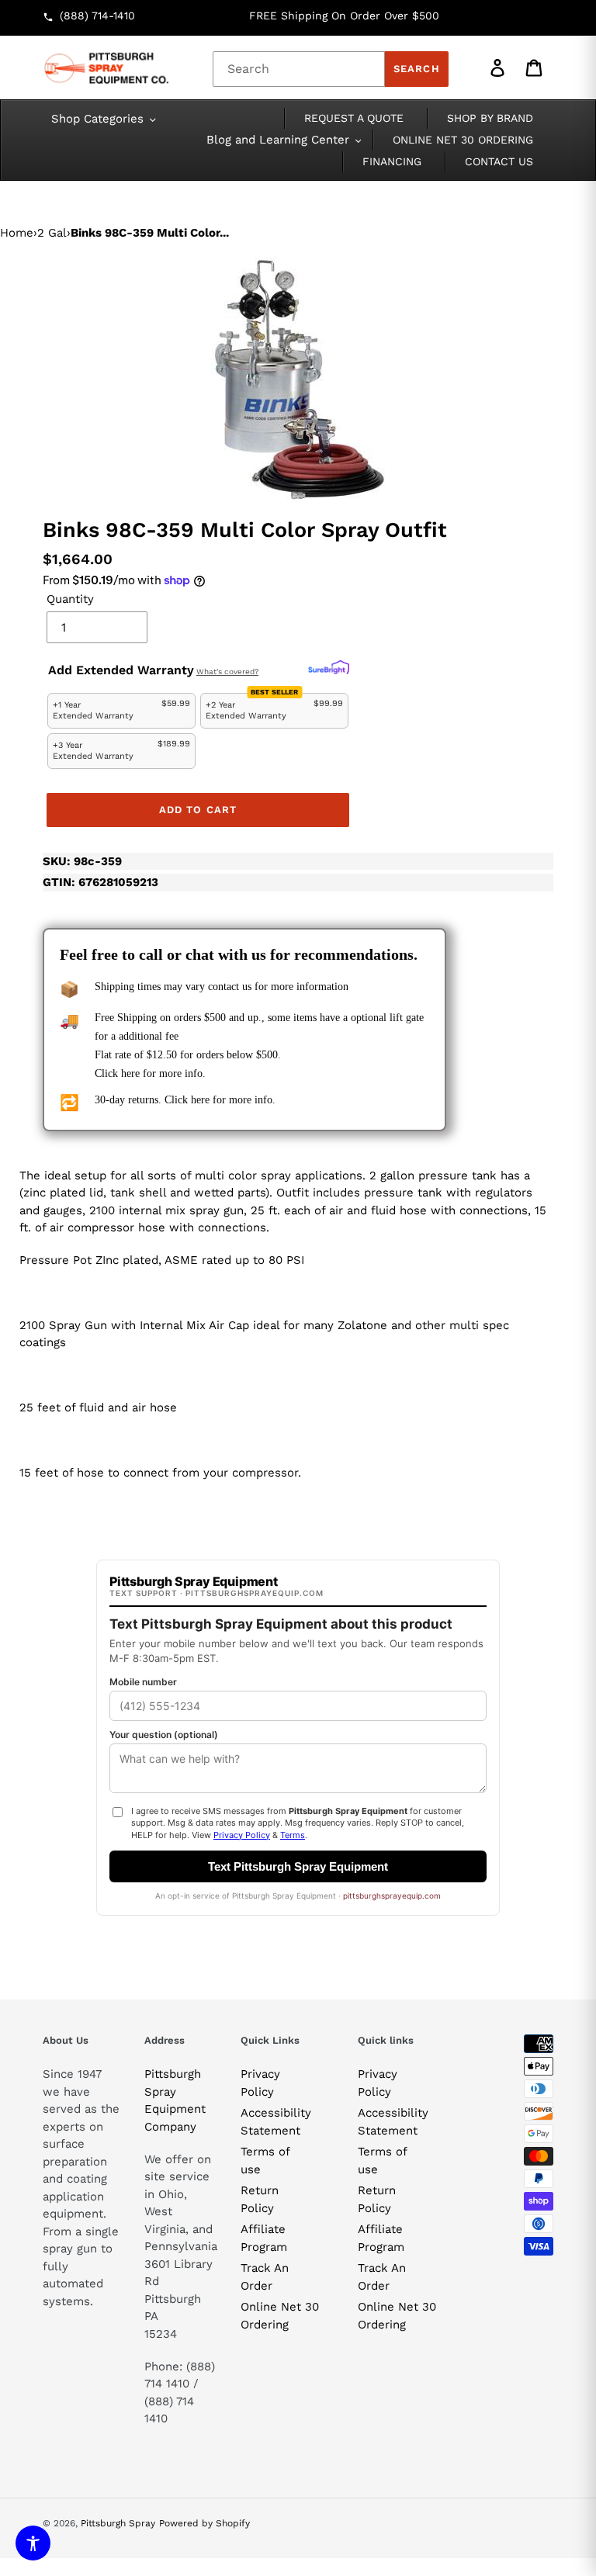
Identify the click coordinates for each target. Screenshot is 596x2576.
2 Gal (52, 233)
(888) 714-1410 (97, 16)
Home (17, 233)
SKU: (82, 861)
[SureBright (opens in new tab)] (329, 668)
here (130, 1073)
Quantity (70, 599)
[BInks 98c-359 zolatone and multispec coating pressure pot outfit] (298, 379)
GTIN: (100, 882)
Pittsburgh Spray (118, 2523)
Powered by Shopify (204, 2523)
